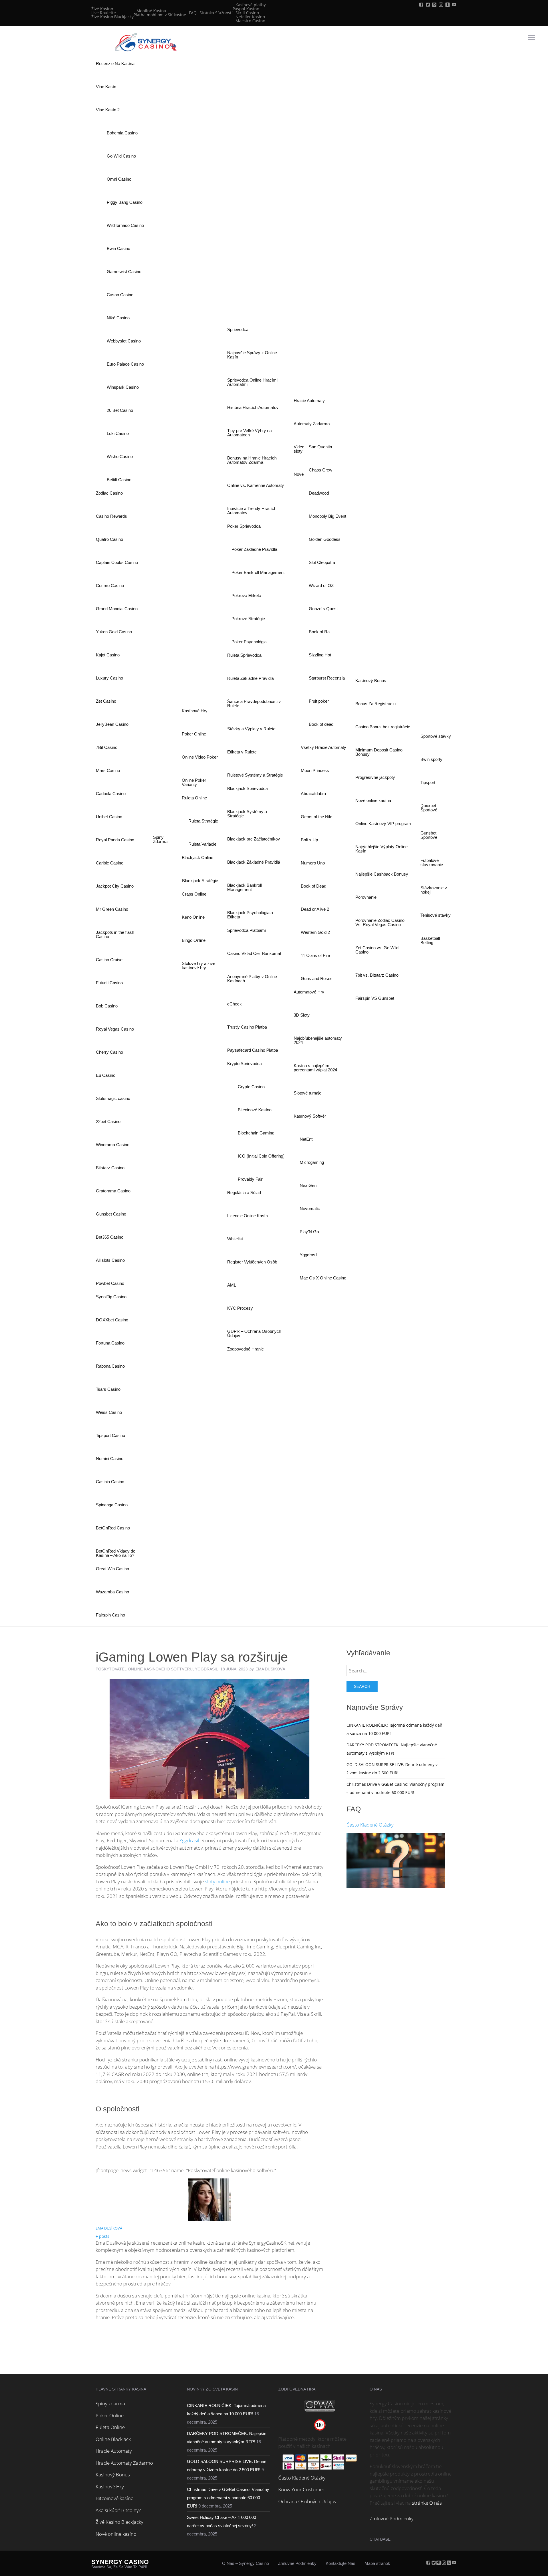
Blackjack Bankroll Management (244, 887)
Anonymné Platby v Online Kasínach (252, 979)
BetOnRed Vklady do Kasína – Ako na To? (116, 1553)
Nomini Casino (110, 1459)
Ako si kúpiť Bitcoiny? (118, 2510)
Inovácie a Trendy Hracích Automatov (252, 511)
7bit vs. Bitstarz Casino (377, 975)
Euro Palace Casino (125, 364)
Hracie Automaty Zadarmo (124, 2463)
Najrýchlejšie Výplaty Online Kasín (381, 849)
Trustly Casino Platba (247, 1027)
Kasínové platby (251, 5)
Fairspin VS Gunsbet (375, 998)
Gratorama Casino (113, 1191)
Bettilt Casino (119, 480)
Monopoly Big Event (328, 516)
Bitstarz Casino (110, 1168)
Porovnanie (366, 897)
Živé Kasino (102, 9)
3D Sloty (302, 1015)
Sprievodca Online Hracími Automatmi (252, 382)
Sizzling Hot (320, 655)
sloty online (217, 1881)
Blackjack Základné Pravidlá (254, 862)
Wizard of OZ (321, 585)
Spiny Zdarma (160, 839)
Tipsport (428, 782)
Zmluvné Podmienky (392, 2518)
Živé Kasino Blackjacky (112, 17)
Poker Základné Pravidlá (254, 549)
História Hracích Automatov (253, 407)
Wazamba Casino (112, 1592)
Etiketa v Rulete (242, 752)
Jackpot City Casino (115, 886)
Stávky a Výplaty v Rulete (251, 729)
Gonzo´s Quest (323, 609)
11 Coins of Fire (315, 955)
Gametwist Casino (124, 272)
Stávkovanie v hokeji (434, 890)
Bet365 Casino (110, 1237)
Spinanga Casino (112, 1505)
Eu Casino (106, 1075)
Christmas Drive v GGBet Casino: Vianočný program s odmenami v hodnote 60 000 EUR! (228, 2498)
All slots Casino (110, 1260)
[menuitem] (112, 13)
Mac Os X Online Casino (323, 1278)
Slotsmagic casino (113, 1098)
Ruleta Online (110, 2427)
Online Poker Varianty (194, 782)
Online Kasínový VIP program (383, 824)
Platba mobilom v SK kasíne (160, 15)
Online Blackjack (113, 2439)
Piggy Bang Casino (125, 202)
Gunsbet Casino (111, 1214)
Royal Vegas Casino (115, 1029)
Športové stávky (436, 736)
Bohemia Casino (122, 133)
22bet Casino (108, 1121)
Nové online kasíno (116, 2534)
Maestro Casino (250, 21)
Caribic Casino (110, 863)
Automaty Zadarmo (312, 424)
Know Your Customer (301, 2489)
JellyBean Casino (112, 724)
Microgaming (312, 1162)
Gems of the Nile (317, 817)
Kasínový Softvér (310, 1116)
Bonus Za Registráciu (375, 704)
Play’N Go (309, 1232)
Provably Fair (250, 1179)
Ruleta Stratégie (203, 821)
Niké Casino (118, 318)
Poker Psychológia (249, 642)
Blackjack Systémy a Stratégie (247, 814)
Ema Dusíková (109, 2228)
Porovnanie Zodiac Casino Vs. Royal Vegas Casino (380, 922)
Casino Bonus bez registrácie (383, 727)
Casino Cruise (109, 960)
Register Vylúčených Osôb (252, 1262)
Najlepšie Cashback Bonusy (382, 874)
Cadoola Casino (111, 794)
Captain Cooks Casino (117, 562)
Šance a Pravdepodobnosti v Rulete (254, 704)
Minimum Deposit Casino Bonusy (379, 752)
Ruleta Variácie (202, 844)
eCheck (234, 1004)
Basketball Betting (430, 940)
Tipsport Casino (110, 1435)
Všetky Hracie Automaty (324, 747)
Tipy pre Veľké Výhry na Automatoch (249, 433)
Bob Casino (107, 1006)
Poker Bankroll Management (258, 572)
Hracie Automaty (309, 401)
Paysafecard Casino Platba (253, 1050)
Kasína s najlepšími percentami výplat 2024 (315, 1068)
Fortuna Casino (110, 1343)
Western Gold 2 (315, 932)
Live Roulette (104, 13)
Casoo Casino (120, 295)
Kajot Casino (108, 655)
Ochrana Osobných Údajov (307, 2501)
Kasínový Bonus (371, 681)
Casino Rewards (111, 516)
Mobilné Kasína (151, 11)
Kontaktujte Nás (341, 2563)
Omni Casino (119, 179)
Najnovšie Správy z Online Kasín (252, 355)
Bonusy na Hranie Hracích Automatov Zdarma (252, 460)
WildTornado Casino (125, 225)
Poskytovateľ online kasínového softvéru (144, 1669)
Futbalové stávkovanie (432, 862)
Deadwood (319, 493)
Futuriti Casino (109, 983)
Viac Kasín (106, 87)
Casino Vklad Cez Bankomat (254, 953)
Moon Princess (315, 770)
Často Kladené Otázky (370, 1825)
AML (232, 1285)
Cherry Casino (109, 1052)
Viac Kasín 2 (108, 110)
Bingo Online (194, 940)
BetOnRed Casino (113, 1528)
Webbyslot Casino (124, 341)
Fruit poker (319, 701)
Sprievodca (238, 329)
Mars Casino (108, 770)
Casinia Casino (110, 1482)
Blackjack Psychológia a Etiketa (250, 915)
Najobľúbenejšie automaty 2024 (318, 1040)
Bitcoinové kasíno (115, 2498)
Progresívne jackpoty (375, 777)
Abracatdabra (313, 794)
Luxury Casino (109, 678)
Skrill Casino (247, 13)
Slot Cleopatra (322, 562)
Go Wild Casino (121, 156)
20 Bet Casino (120, 410)
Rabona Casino (110, 1366)
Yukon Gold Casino (114, 632)
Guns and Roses (317, 978)
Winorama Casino (113, 1145)
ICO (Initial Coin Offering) (261, 1156)
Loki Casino (118, 433)
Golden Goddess (325, 539)
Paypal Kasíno (246, 9)
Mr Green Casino (112, 909)
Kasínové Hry (195, 711)
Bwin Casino (118, 248)
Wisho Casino (120, 456)
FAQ (193, 13)
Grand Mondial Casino (117, 609)
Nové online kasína (373, 800)
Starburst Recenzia (327, 678)
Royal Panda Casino (115, 840)
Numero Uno (313, 863)
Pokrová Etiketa (246, 595)
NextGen (308, 1185)
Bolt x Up (309, 840)
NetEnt (306, 1139)
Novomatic (310, 1209)
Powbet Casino (110, 1283)
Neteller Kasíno (250, 17)
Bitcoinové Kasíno (255, 1110)
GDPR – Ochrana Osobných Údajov (254, 1333)
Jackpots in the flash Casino (115, 934)
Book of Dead (314, 886)
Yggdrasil (308, 1255)
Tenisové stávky (436, 915)
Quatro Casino (109, 539)
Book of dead (321, 724)
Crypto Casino (251, 1087)
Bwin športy (431, 759)
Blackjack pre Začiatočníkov (254, 839)
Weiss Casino (109, 1412)
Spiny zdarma (110, 2403)
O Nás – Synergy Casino (245, 2563)
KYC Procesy (240, 1308)
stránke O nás (427, 2503)
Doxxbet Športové (429, 808)
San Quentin (320, 447)
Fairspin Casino (110, 1615)
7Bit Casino (107, 747)
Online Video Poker (200, 757)
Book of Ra (319, 632)
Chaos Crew (321, 470)
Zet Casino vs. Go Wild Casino (377, 950)
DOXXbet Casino (112, 1320)
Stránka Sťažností (216, 13)
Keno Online (193, 917)
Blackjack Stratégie (200, 881)
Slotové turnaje (308, 1093)
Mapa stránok (377, 2563)
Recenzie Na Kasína (115, 64)
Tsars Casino (108, 1389)
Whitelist (235, 1239)
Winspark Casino (123, 387)
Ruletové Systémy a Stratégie (255, 775)
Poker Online (194, 734)
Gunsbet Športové (429, 835)
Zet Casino (106, 701)
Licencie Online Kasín (247, 1216)
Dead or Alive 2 (315, 909)
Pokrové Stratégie (248, 619)
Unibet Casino (109, 817)
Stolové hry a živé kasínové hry (199, 966)
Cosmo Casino (110, 585)
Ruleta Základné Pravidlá (250, 678)
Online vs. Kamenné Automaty (256, 485)
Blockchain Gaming (256, 1133)
